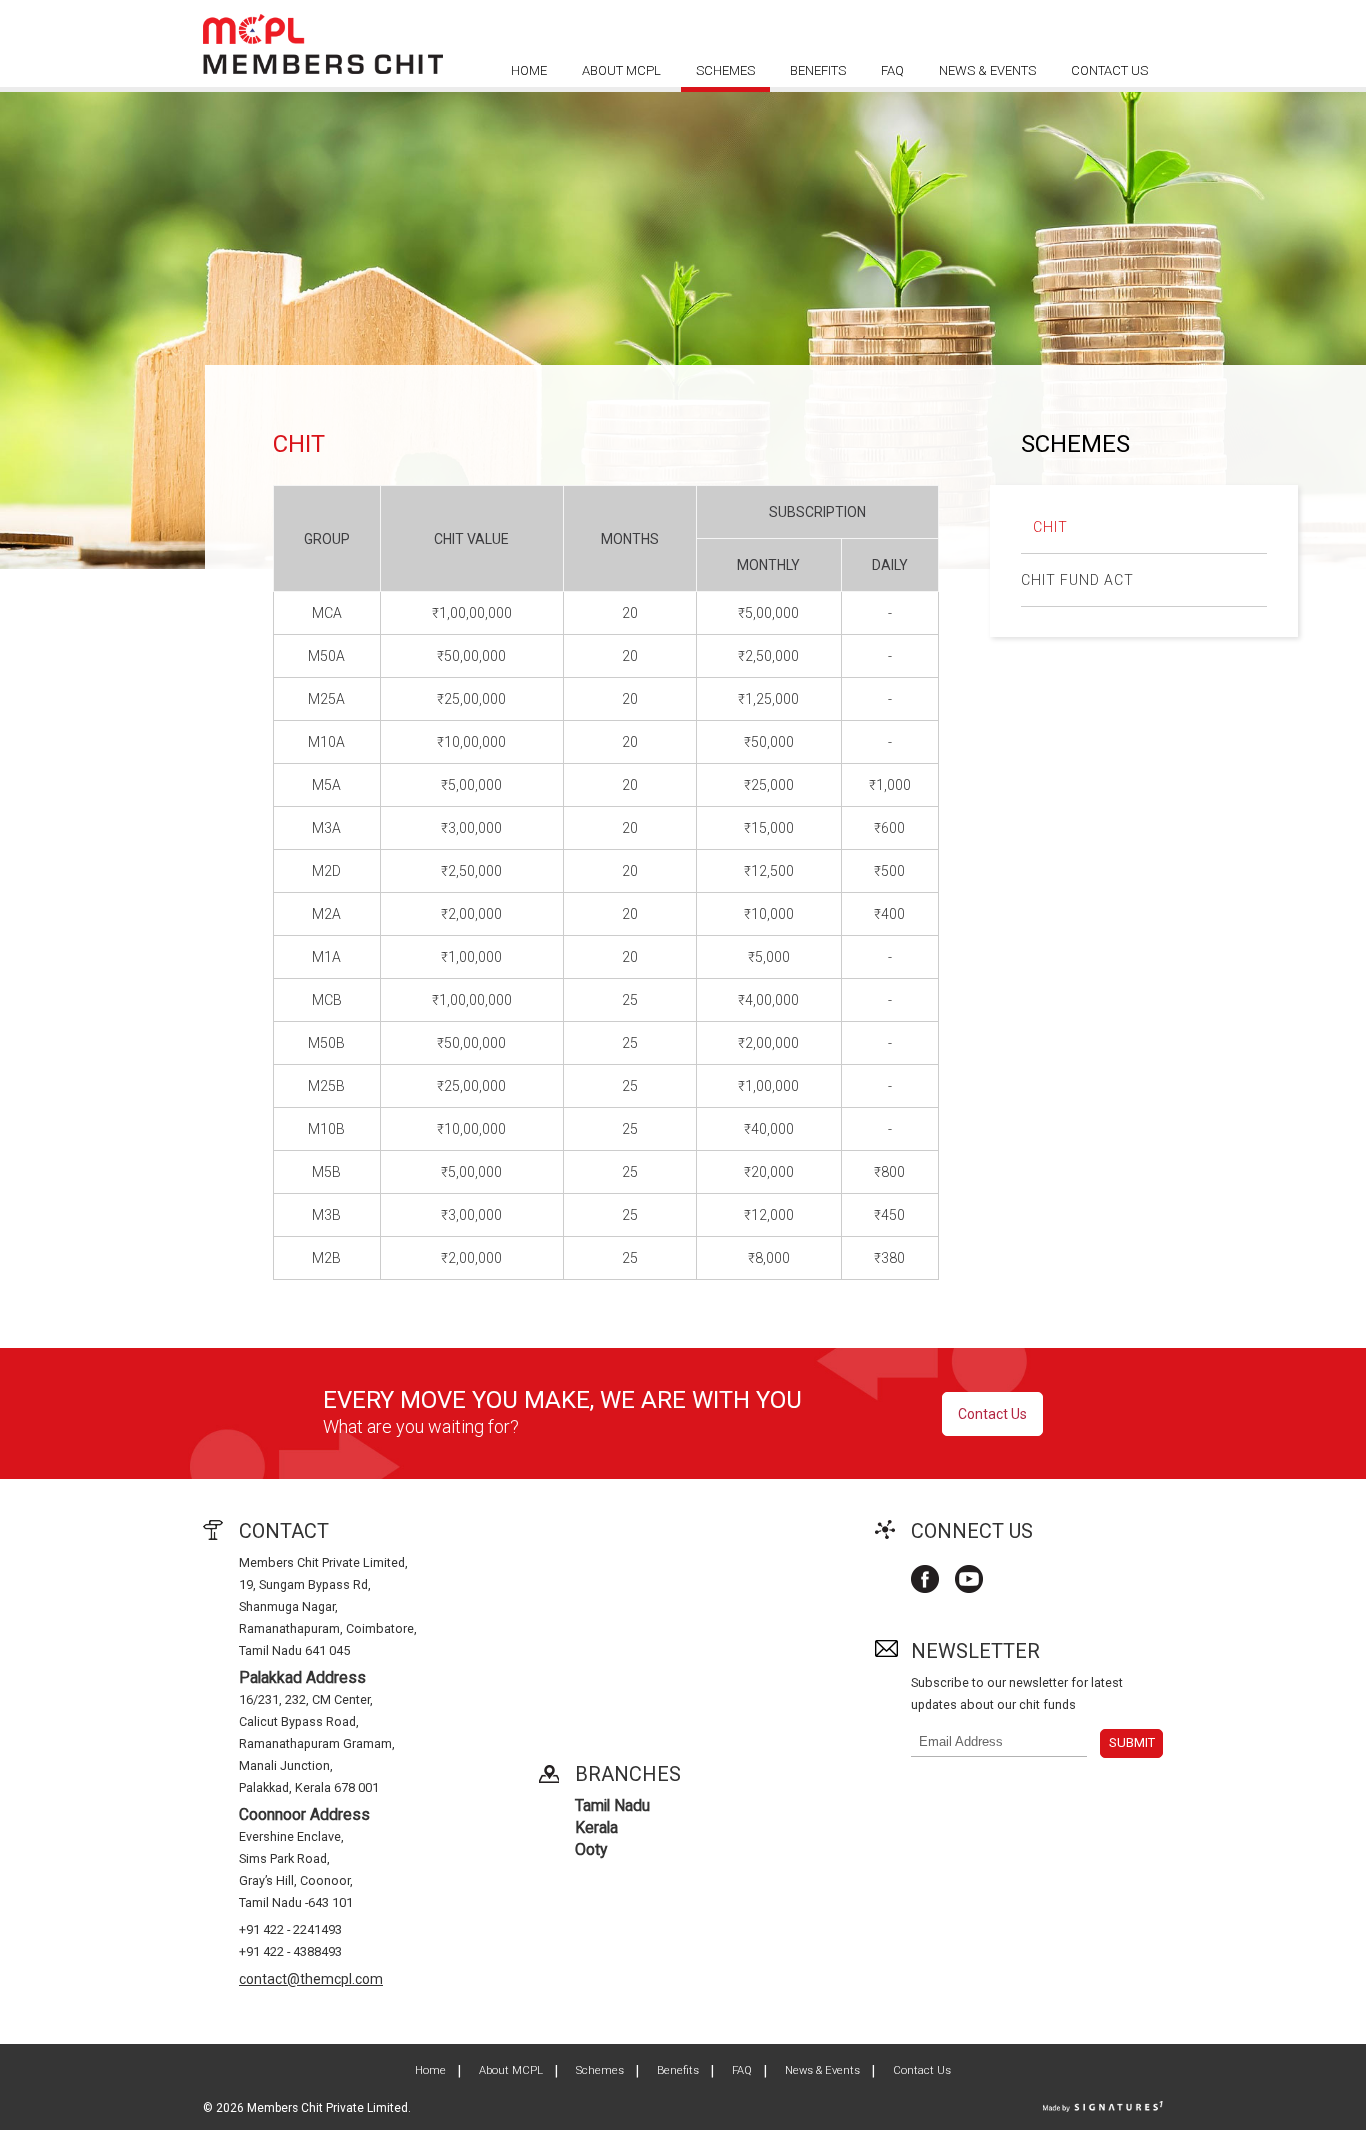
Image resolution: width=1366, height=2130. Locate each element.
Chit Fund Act (1077, 580)
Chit (1050, 527)
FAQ (892, 70)
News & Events (987, 70)
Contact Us (1109, 70)
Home (529, 70)
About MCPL (621, 70)
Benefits (818, 70)
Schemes (725, 70)
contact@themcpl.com (311, 1979)
